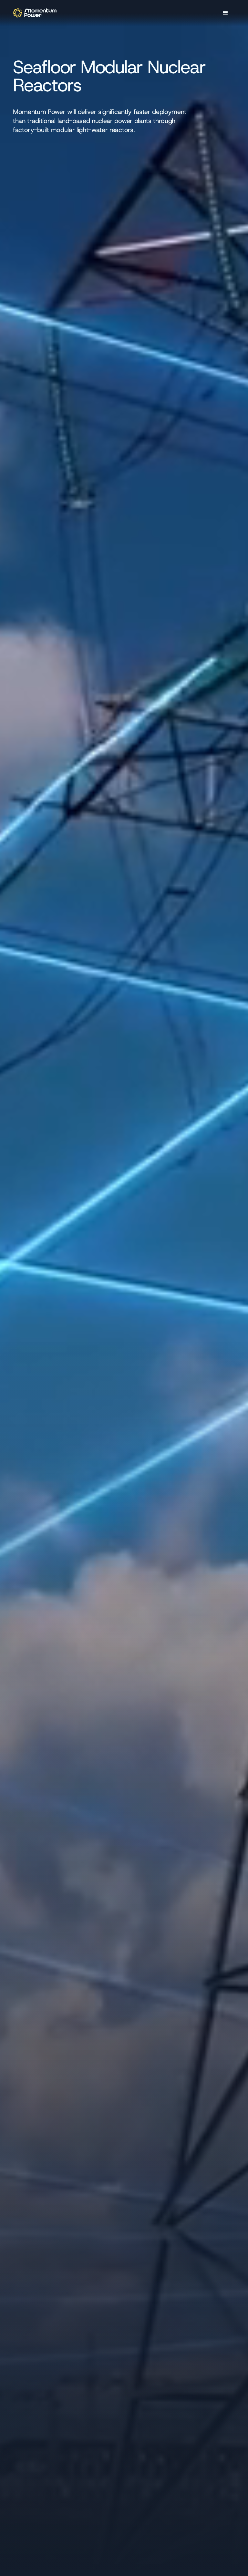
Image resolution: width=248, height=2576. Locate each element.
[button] (225, 13)
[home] (35, 13)
